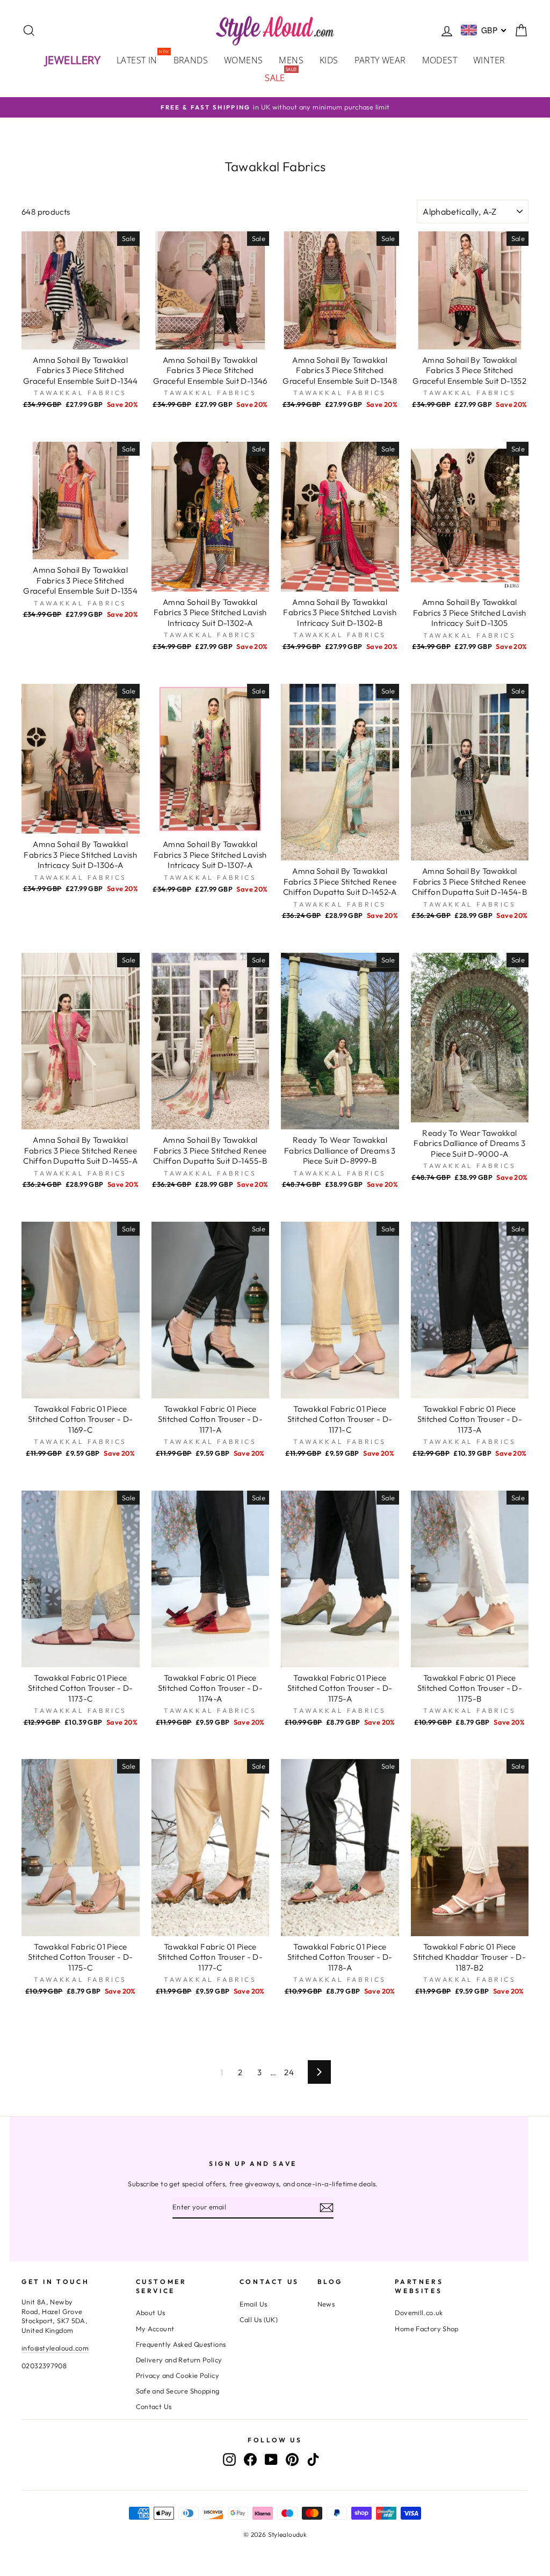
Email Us (254, 2304)
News (326, 2304)
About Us (151, 2312)
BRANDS (191, 60)
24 (289, 2072)
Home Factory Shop (426, 2329)
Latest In (141, 59)
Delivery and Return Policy (179, 2360)
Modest (440, 60)
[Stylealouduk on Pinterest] (292, 2460)
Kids (329, 60)
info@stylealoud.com (55, 2348)
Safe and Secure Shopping (178, 2391)
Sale (279, 77)
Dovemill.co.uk (419, 2312)
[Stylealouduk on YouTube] (271, 2460)
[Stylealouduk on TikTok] (313, 2460)
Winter (489, 60)
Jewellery (73, 60)
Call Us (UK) (259, 2319)
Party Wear (380, 60)
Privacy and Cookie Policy (178, 2375)
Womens (243, 60)
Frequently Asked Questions (181, 2344)
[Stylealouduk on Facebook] (250, 2460)
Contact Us (154, 2406)
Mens (291, 60)
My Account (155, 2329)
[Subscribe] (327, 2208)
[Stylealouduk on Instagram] (229, 2460)
